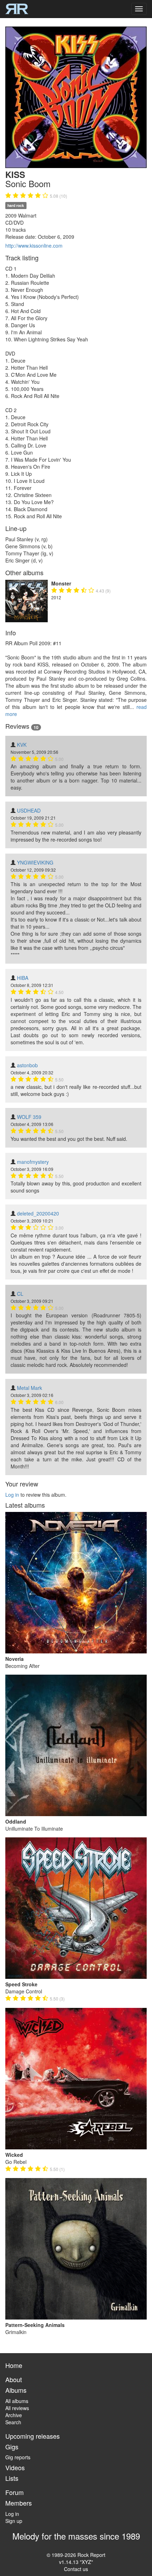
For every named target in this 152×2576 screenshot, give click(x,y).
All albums (17, 2401)
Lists (12, 2478)
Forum (14, 2492)
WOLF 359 (29, 1117)
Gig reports (18, 2457)
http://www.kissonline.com (34, 246)
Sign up (14, 2521)
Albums (16, 2390)
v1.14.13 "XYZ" (76, 2562)
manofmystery (33, 1162)
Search (13, 2422)
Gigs (12, 2447)
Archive (14, 2415)
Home (14, 2365)
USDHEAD (29, 810)
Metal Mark (30, 1388)
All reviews (17, 2408)
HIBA (23, 978)
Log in (12, 1495)
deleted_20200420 (38, 1213)
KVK (22, 745)
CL (20, 1294)
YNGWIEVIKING (35, 862)
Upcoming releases (33, 2436)
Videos (15, 2467)
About (14, 2379)
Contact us (76, 2569)
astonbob (27, 1065)
